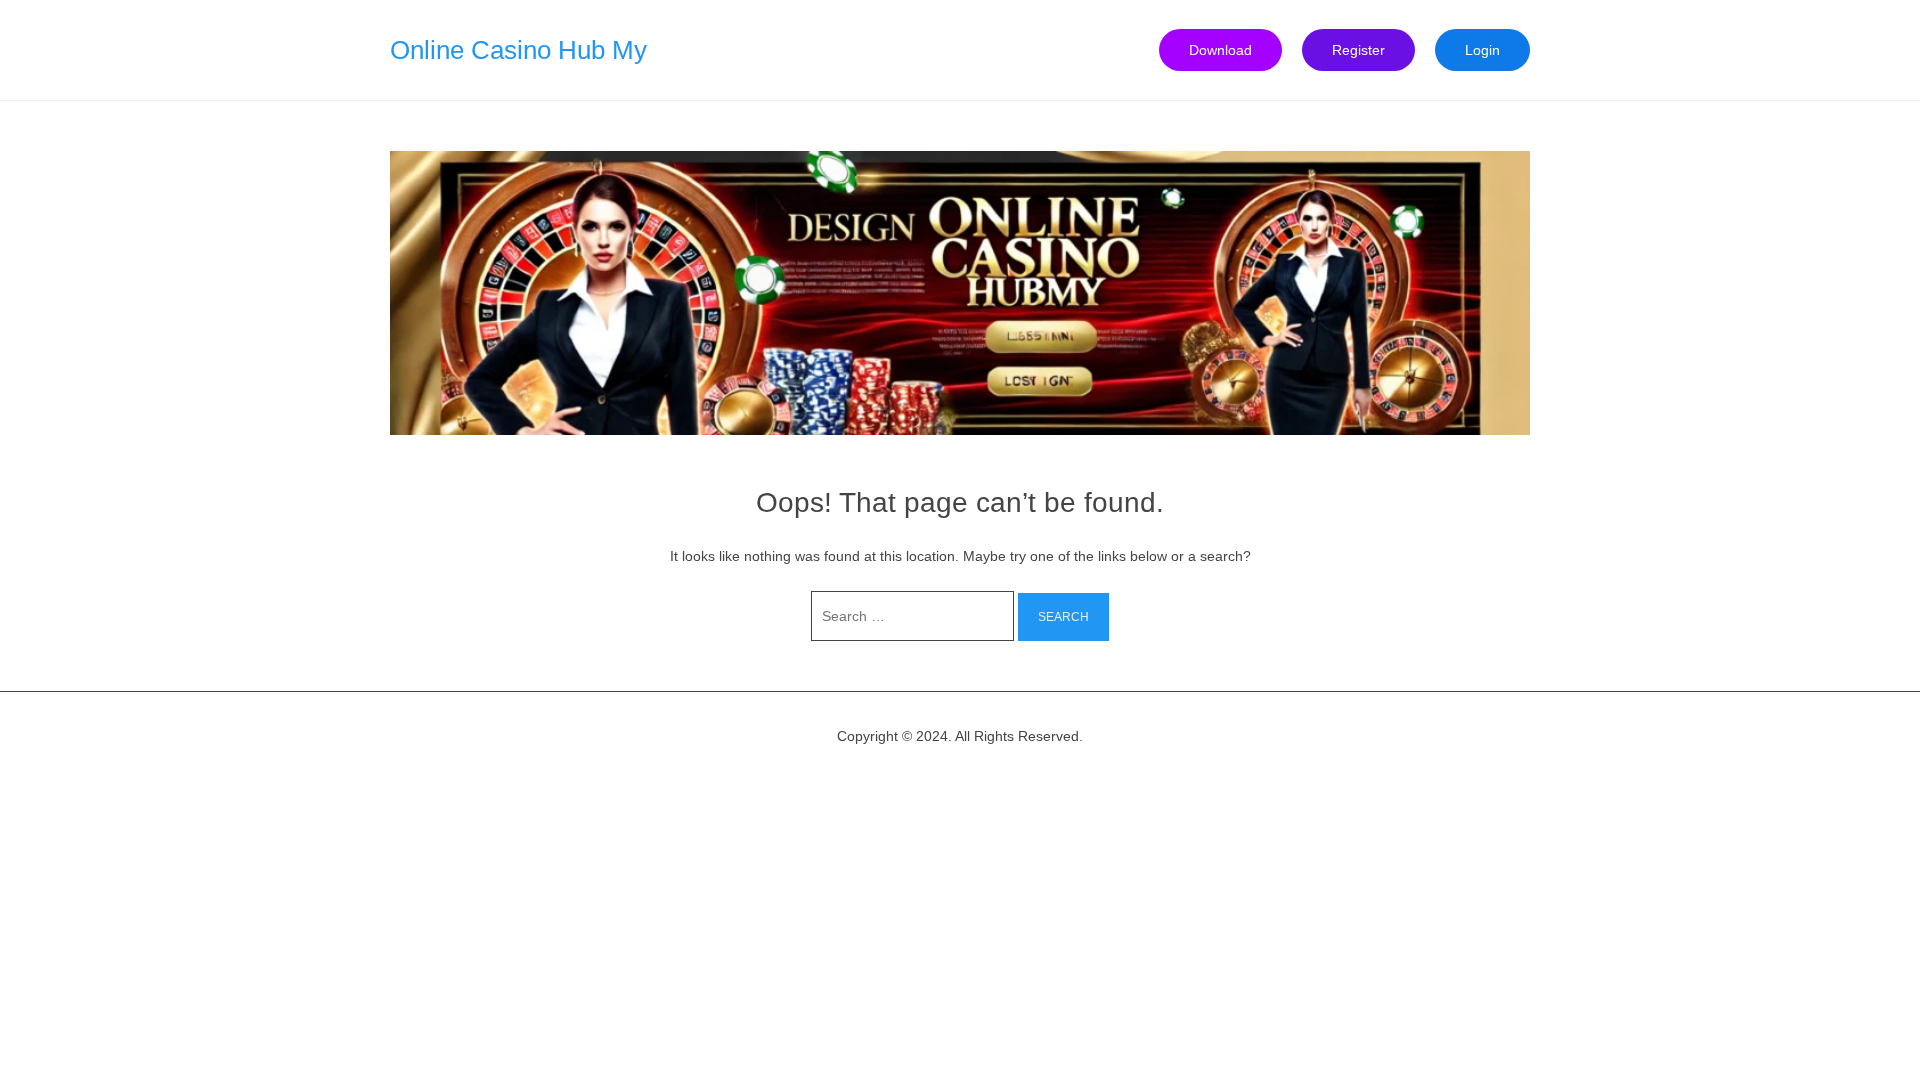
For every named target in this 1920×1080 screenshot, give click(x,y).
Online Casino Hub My (518, 50)
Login (1482, 50)
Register (1358, 50)
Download (1220, 50)
